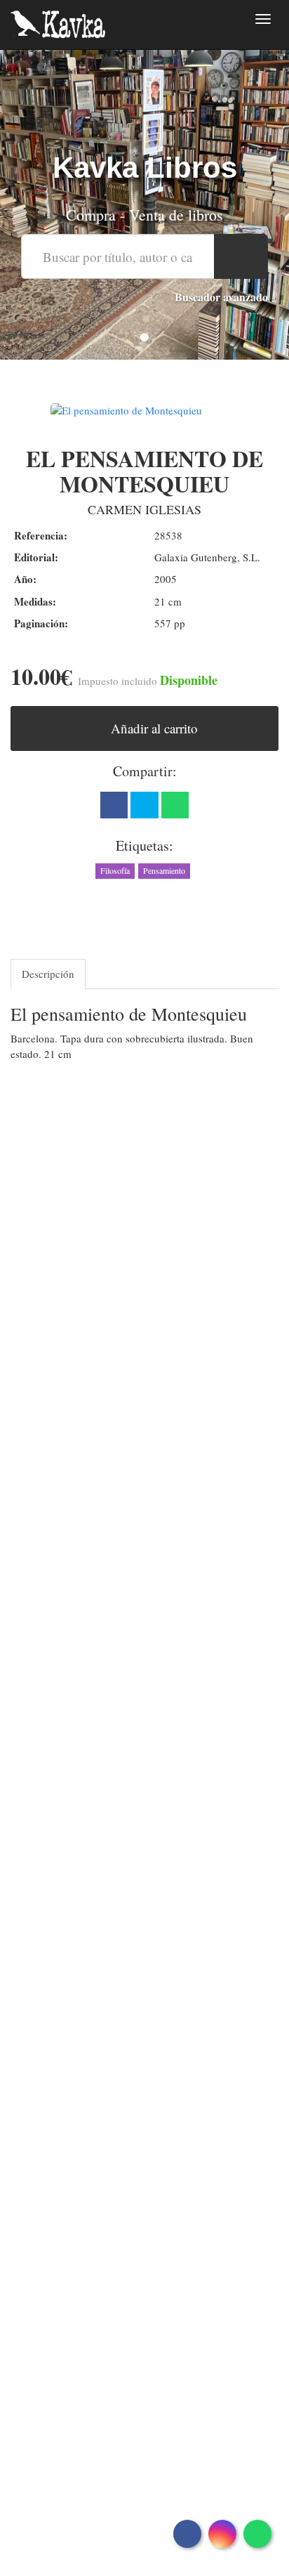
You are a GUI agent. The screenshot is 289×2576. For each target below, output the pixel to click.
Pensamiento (164, 870)
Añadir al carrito (153, 728)
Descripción (48, 974)
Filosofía (115, 870)
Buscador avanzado (221, 297)
